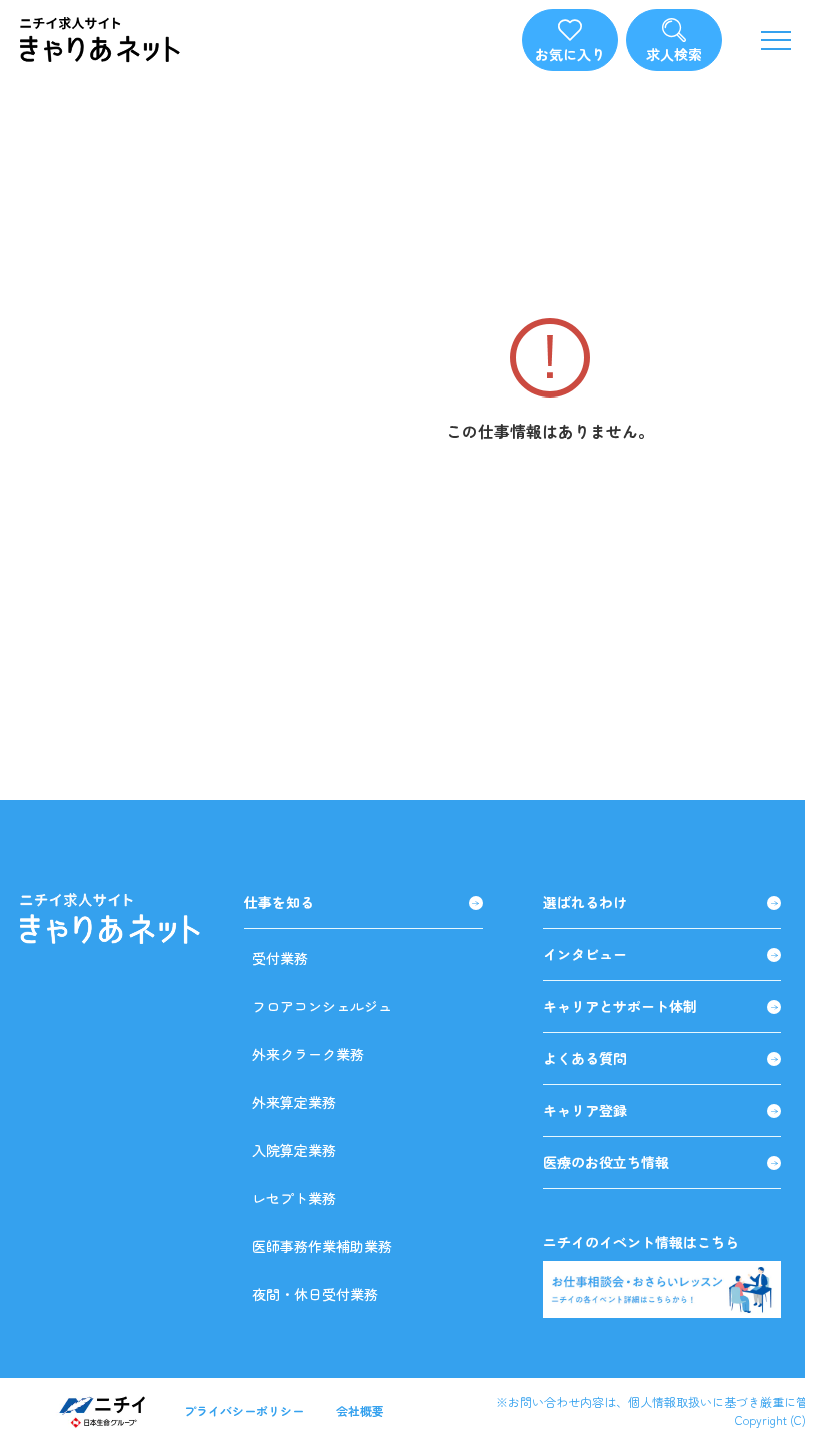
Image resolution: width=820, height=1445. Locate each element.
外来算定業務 (294, 1102)
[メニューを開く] (776, 40)
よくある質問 (585, 1058)
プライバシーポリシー (244, 1410)
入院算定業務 (294, 1150)
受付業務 (280, 958)
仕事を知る (279, 902)
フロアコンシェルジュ (322, 1006)
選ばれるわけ (585, 902)
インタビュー (585, 954)
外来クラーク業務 (308, 1054)
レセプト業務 (294, 1198)
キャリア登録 (585, 1110)
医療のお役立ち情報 (606, 1162)
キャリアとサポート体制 (620, 1006)
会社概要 (360, 1410)
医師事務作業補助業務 (322, 1246)
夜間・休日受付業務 (315, 1294)
